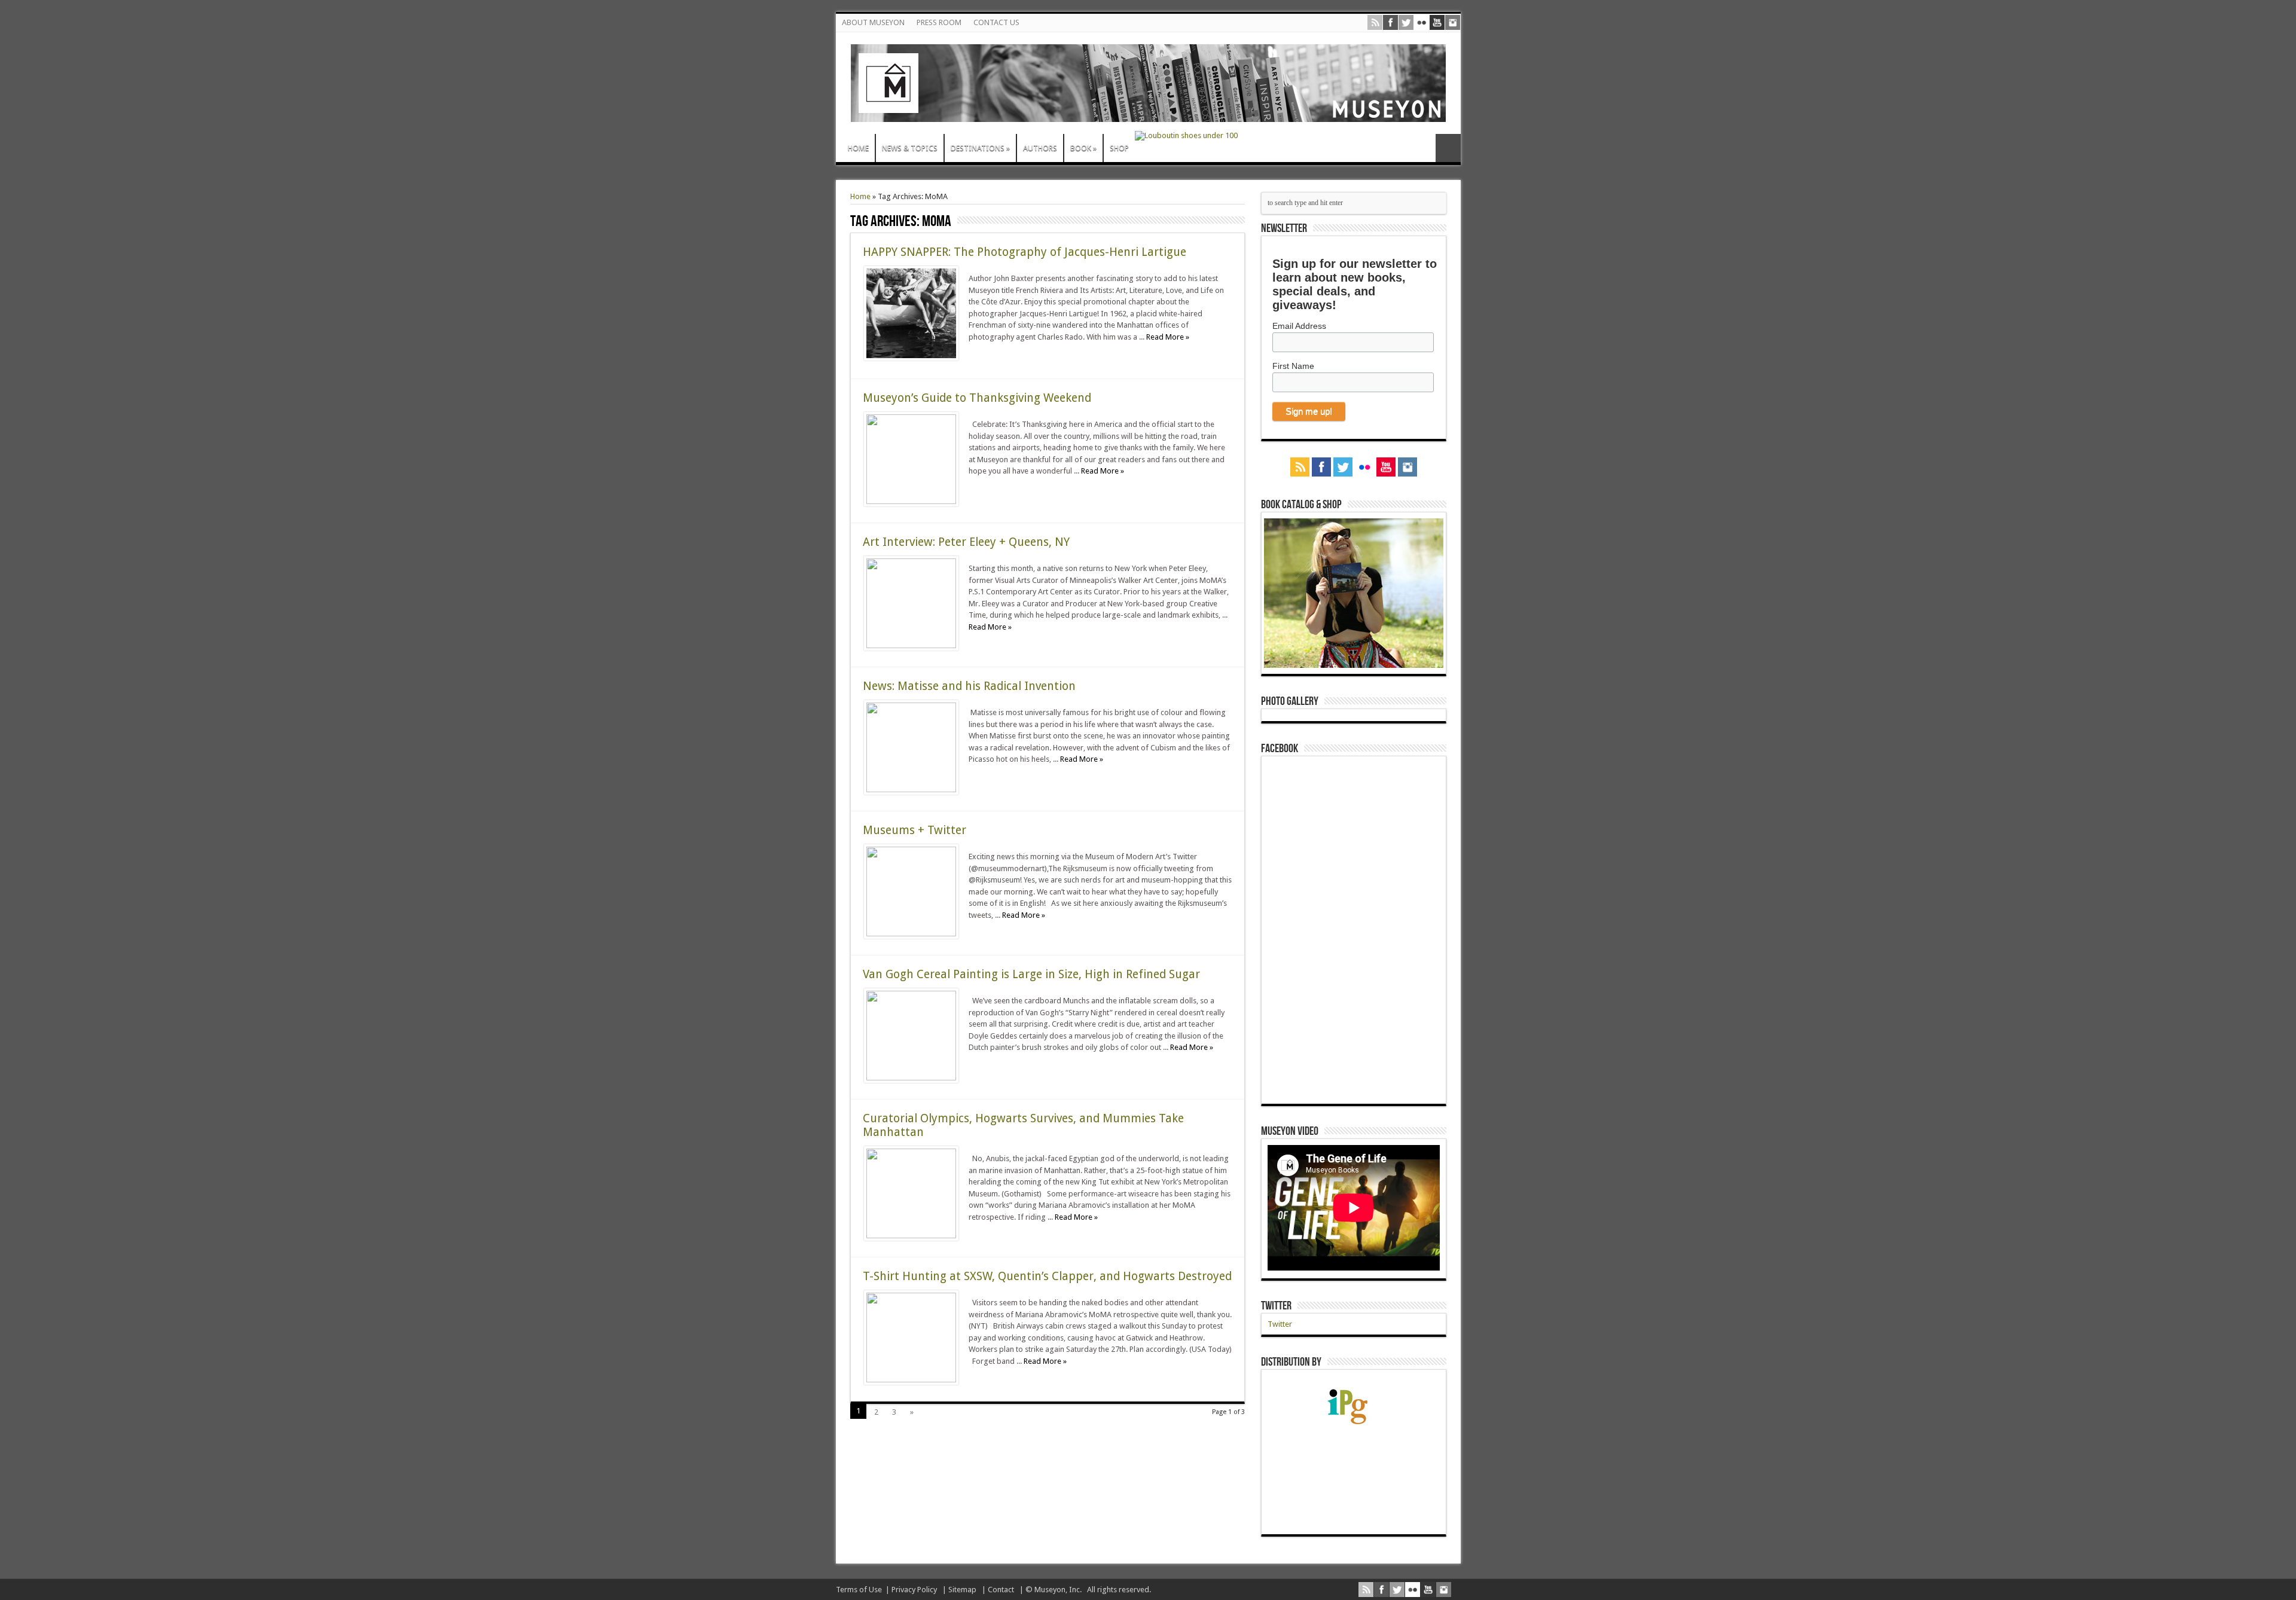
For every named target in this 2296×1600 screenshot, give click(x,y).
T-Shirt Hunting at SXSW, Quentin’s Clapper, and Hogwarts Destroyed (1047, 1276)
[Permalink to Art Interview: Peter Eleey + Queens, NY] (911, 645)
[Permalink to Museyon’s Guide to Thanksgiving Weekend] (911, 501)
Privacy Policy (914, 1590)
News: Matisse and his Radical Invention (969, 686)
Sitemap (962, 1590)
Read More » (1168, 337)
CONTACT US (996, 22)
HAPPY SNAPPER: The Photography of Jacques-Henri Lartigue (1025, 252)
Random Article (1448, 148)
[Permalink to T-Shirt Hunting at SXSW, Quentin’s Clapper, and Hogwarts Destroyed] (911, 1380)
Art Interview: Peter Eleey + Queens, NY (966, 542)
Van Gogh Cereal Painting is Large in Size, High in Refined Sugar (1031, 974)
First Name (1293, 366)
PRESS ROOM (939, 22)
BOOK (1083, 148)
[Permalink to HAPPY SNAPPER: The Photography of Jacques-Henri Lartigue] (911, 358)
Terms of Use (859, 1590)
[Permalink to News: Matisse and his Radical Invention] (911, 790)
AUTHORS (1040, 148)
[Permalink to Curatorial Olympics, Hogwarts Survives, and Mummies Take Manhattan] (911, 1236)
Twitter (1276, 1306)
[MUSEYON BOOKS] (1148, 113)
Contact (1001, 1590)
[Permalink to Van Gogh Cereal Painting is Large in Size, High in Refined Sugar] (911, 1078)
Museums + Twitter (915, 830)
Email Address (1299, 326)
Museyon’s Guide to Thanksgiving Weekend (977, 398)
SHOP (1119, 148)
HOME (858, 148)
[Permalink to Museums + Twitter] (911, 934)
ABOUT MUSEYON (873, 22)
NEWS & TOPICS (910, 148)
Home (860, 196)
